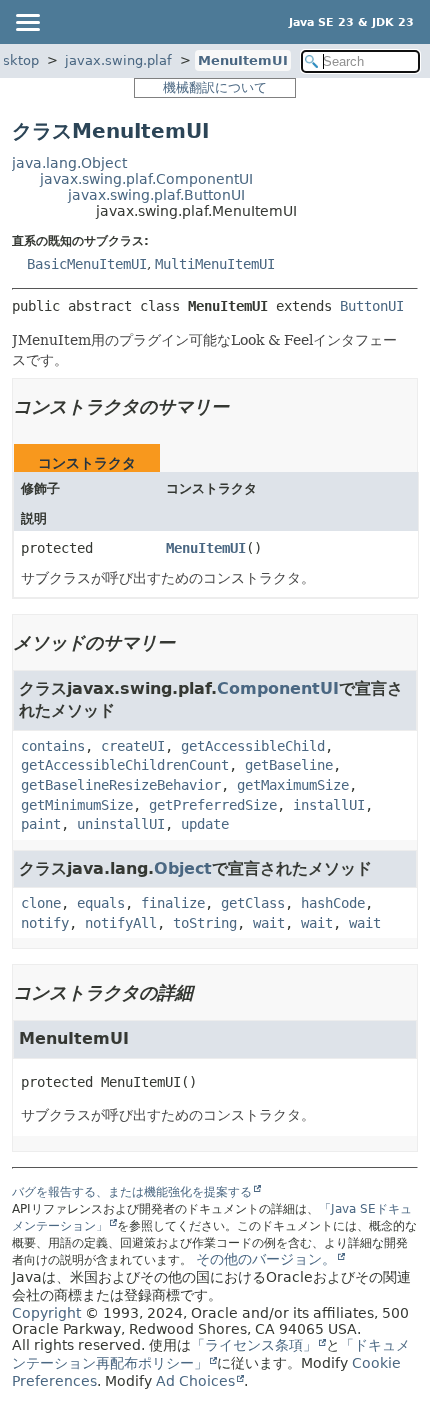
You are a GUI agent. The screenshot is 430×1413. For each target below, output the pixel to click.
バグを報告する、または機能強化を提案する (132, 1192)
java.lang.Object (69, 163)
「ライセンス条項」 (254, 1345)
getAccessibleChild (253, 746)
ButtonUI (372, 306)
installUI (329, 805)
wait (269, 923)
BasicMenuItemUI (87, 264)
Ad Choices (195, 1381)
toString (205, 923)
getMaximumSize (293, 785)
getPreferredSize (213, 805)
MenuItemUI (243, 60)
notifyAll (121, 923)
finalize (173, 903)
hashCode (333, 903)
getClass (253, 903)
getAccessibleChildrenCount (125, 765)
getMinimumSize (77, 805)
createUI (133, 746)
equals (101, 903)
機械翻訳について (215, 87)
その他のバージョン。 (266, 1259)
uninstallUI (121, 824)
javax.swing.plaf (118, 60)
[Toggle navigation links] (27, 22)
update (205, 824)
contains (53, 746)
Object (183, 868)
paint (41, 824)
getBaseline (289, 765)
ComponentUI (278, 688)
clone (41, 903)
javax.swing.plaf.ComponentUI (146, 179)
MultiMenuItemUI (215, 264)
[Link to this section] (243, 406)
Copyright (46, 1313)
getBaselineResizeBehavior (121, 785)
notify (45, 923)
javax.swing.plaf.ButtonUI (156, 195)
